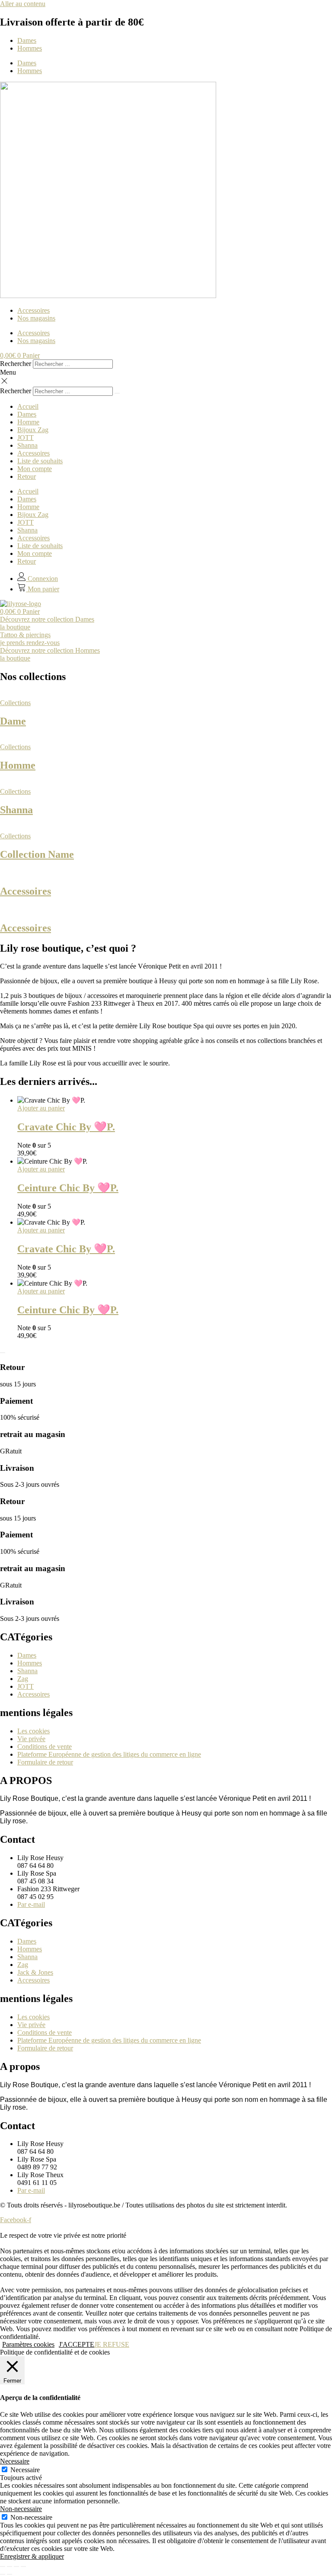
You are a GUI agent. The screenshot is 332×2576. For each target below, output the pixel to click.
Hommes (30, 48)
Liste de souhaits (40, 461)
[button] (166, 382)
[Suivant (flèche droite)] (10, 2574)
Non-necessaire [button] (21, 2509)
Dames (27, 40)
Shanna (27, 445)
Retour (27, 476)
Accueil (28, 406)
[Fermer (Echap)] (23, 2566)
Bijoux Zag (33, 430)
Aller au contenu (23, 4)
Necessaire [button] (15, 2461)
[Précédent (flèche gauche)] (3, 2574)
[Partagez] (16, 2566)
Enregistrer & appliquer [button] (32, 2556)
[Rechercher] (117, 393)
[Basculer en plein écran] (10, 2566)
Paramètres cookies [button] (28, 2344)
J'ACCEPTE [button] (77, 2344)
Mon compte (35, 469)
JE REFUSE (112, 2344)
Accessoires (34, 310)
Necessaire (25, 2470)
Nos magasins (36, 318)
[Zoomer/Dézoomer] (3, 2566)
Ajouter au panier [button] (41, 1108)
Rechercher (16, 364)
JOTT (26, 438)
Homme (28, 422)
